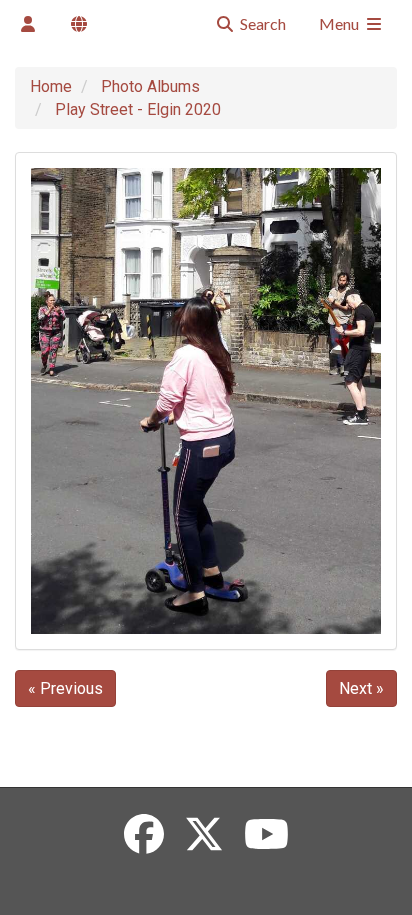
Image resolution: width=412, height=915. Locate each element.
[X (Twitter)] (204, 835)
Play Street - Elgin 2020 (138, 109)
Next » (361, 688)
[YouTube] (266, 835)
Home (51, 86)
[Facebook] (144, 835)
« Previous (65, 688)
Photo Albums (150, 86)
